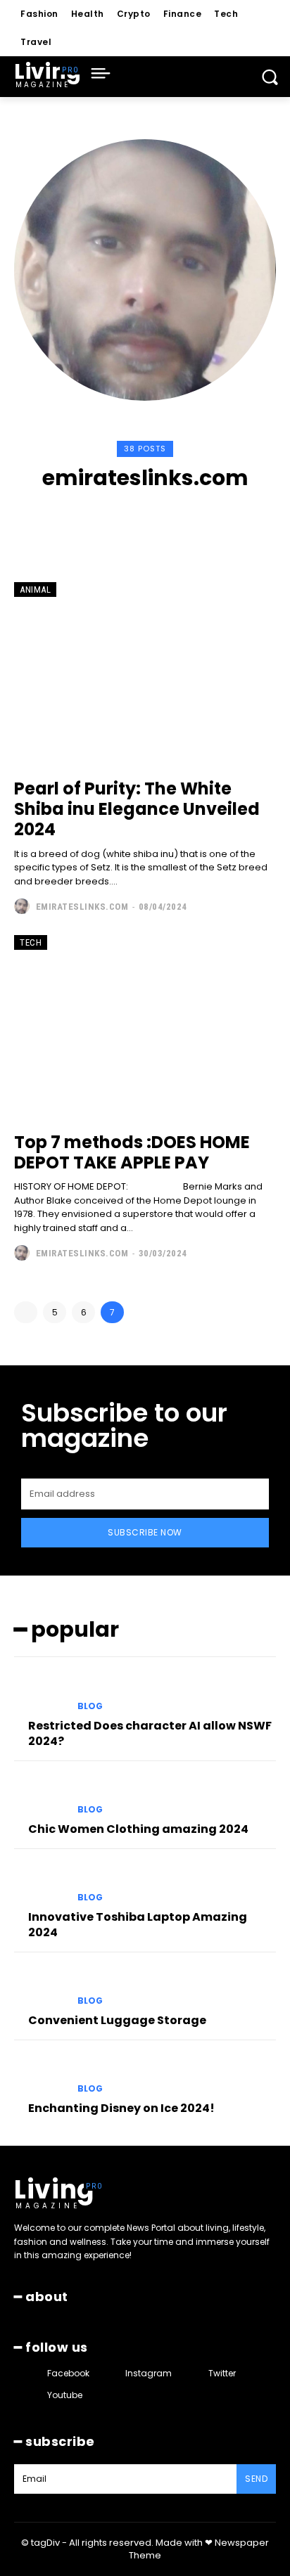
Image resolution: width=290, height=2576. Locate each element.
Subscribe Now (145, 1532)
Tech (31, 942)
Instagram (149, 2373)
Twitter (222, 2373)
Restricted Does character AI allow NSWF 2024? (150, 1733)
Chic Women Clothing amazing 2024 (138, 1829)
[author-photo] (24, 906)
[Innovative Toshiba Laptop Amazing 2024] (40, 1884)
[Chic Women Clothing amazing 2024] (40, 1796)
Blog (90, 1706)
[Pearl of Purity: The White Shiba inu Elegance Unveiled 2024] (145, 674)
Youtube (65, 2395)
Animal (35, 590)
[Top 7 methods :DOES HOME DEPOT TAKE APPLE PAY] (145, 1026)
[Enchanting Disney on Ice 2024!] (40, 2075)
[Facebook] (105, 516)
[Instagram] (132, 516)
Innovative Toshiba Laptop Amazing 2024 (138, 1925)
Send (256, 2479)
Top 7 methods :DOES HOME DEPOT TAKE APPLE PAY (132, 1152)
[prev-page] (26, 1312)
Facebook (68, 2373)
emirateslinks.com (82, 907)
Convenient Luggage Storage (117, 2020)
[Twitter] (159, 516)
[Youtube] (185, 516)
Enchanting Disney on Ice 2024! (121, 2108)
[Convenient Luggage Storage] (40, 1988)
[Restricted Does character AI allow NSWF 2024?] (40, 1692)
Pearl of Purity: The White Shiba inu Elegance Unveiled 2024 (137, 809)
